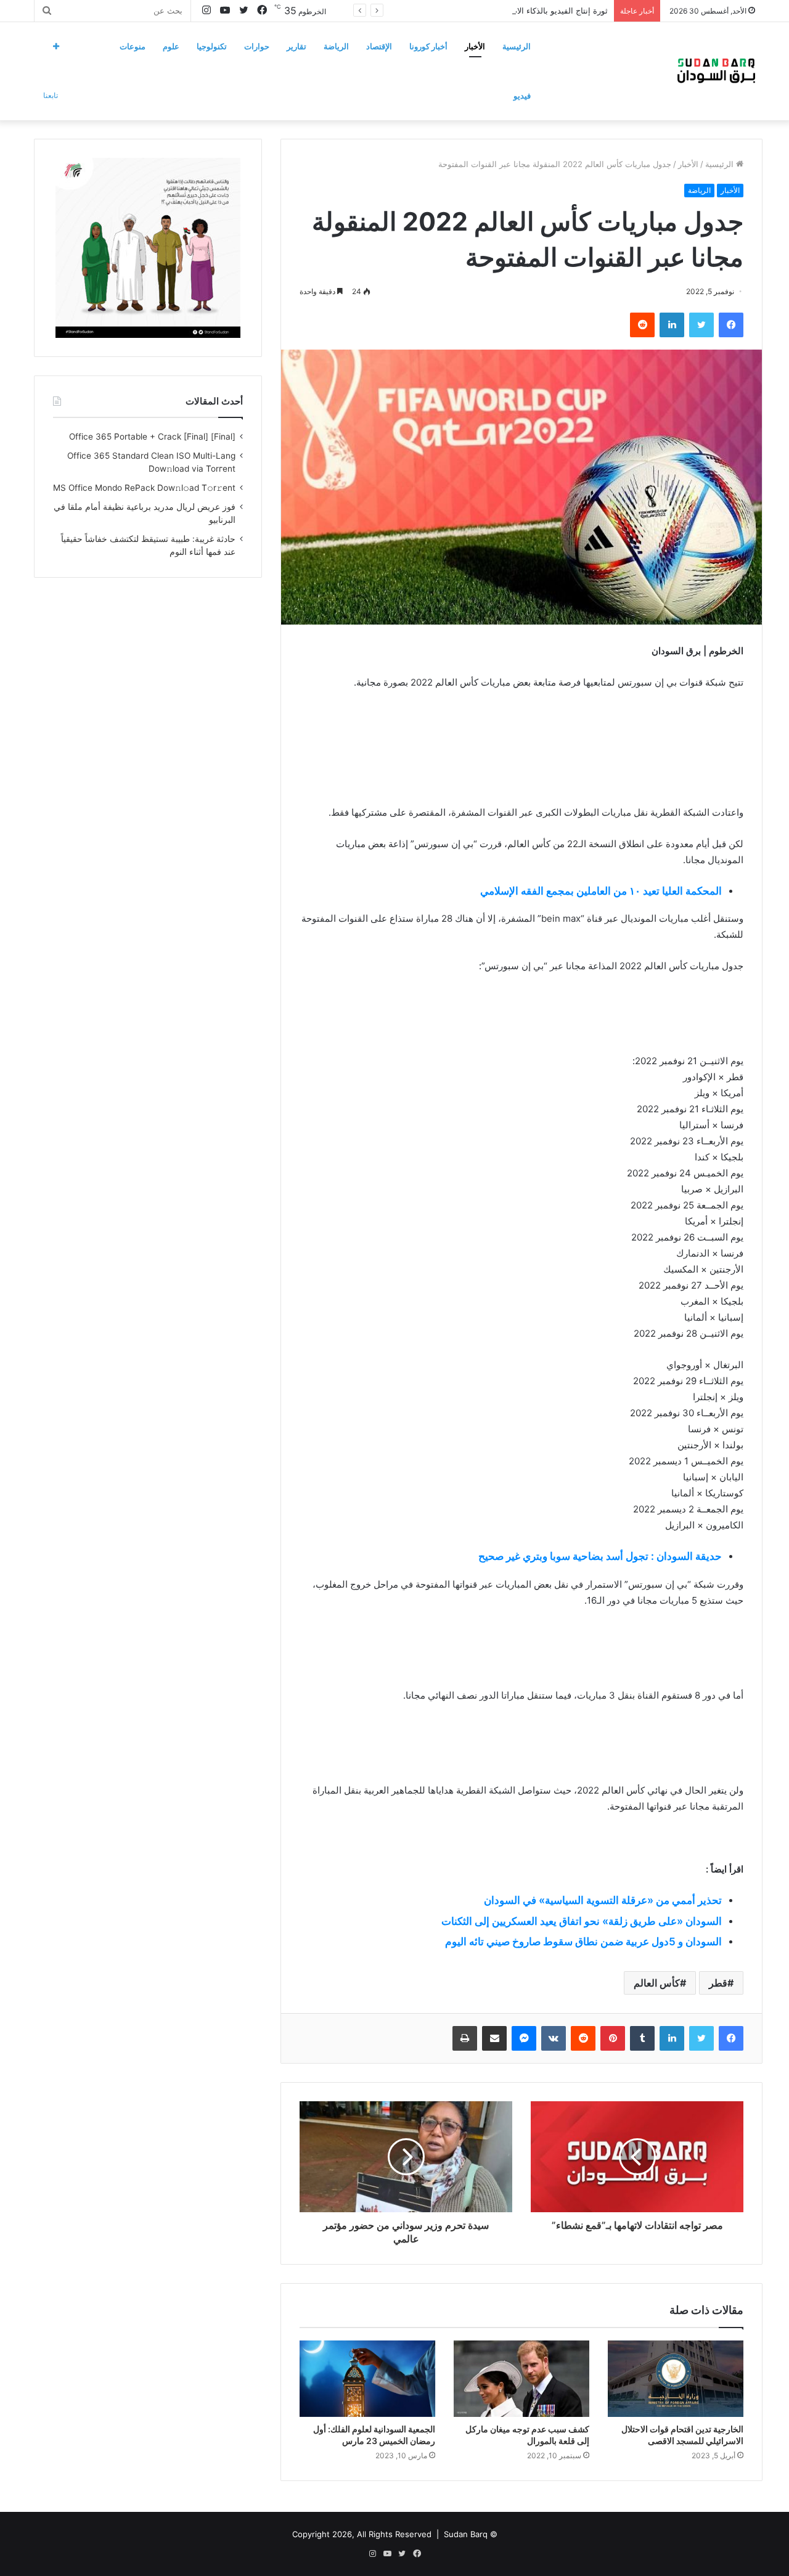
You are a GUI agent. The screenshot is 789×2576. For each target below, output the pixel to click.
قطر (718, 1983)
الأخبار (475, 46)
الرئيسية (517, 46)
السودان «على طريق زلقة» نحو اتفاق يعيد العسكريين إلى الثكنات (582, 1921)
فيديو (522, 96)
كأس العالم (657, 1983)
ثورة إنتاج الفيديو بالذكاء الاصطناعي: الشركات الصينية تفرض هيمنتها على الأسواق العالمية (456, 10)
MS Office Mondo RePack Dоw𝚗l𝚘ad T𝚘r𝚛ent (144, 488)
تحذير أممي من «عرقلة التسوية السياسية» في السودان (603, 1900)
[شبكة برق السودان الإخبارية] (716, 71)
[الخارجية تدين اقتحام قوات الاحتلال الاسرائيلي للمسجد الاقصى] (676, 2379)
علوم (171, 46)
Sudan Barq (466, 2534)
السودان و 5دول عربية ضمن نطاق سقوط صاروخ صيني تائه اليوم (583, 1942)
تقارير (296, 46)
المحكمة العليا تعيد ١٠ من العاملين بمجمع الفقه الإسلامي (601, 891)
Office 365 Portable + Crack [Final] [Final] (152, 437)
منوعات (133, 46)
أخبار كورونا (428, 46)
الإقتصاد (379, 46)
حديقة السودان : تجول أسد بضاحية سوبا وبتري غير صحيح (600, 1556)
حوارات (257, 46)
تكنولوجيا (212, 46)
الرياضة (336, 46)
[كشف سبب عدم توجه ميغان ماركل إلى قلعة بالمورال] (521, 2379)
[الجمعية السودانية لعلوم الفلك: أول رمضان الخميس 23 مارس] (367, 2379)
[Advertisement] (521, 777)
